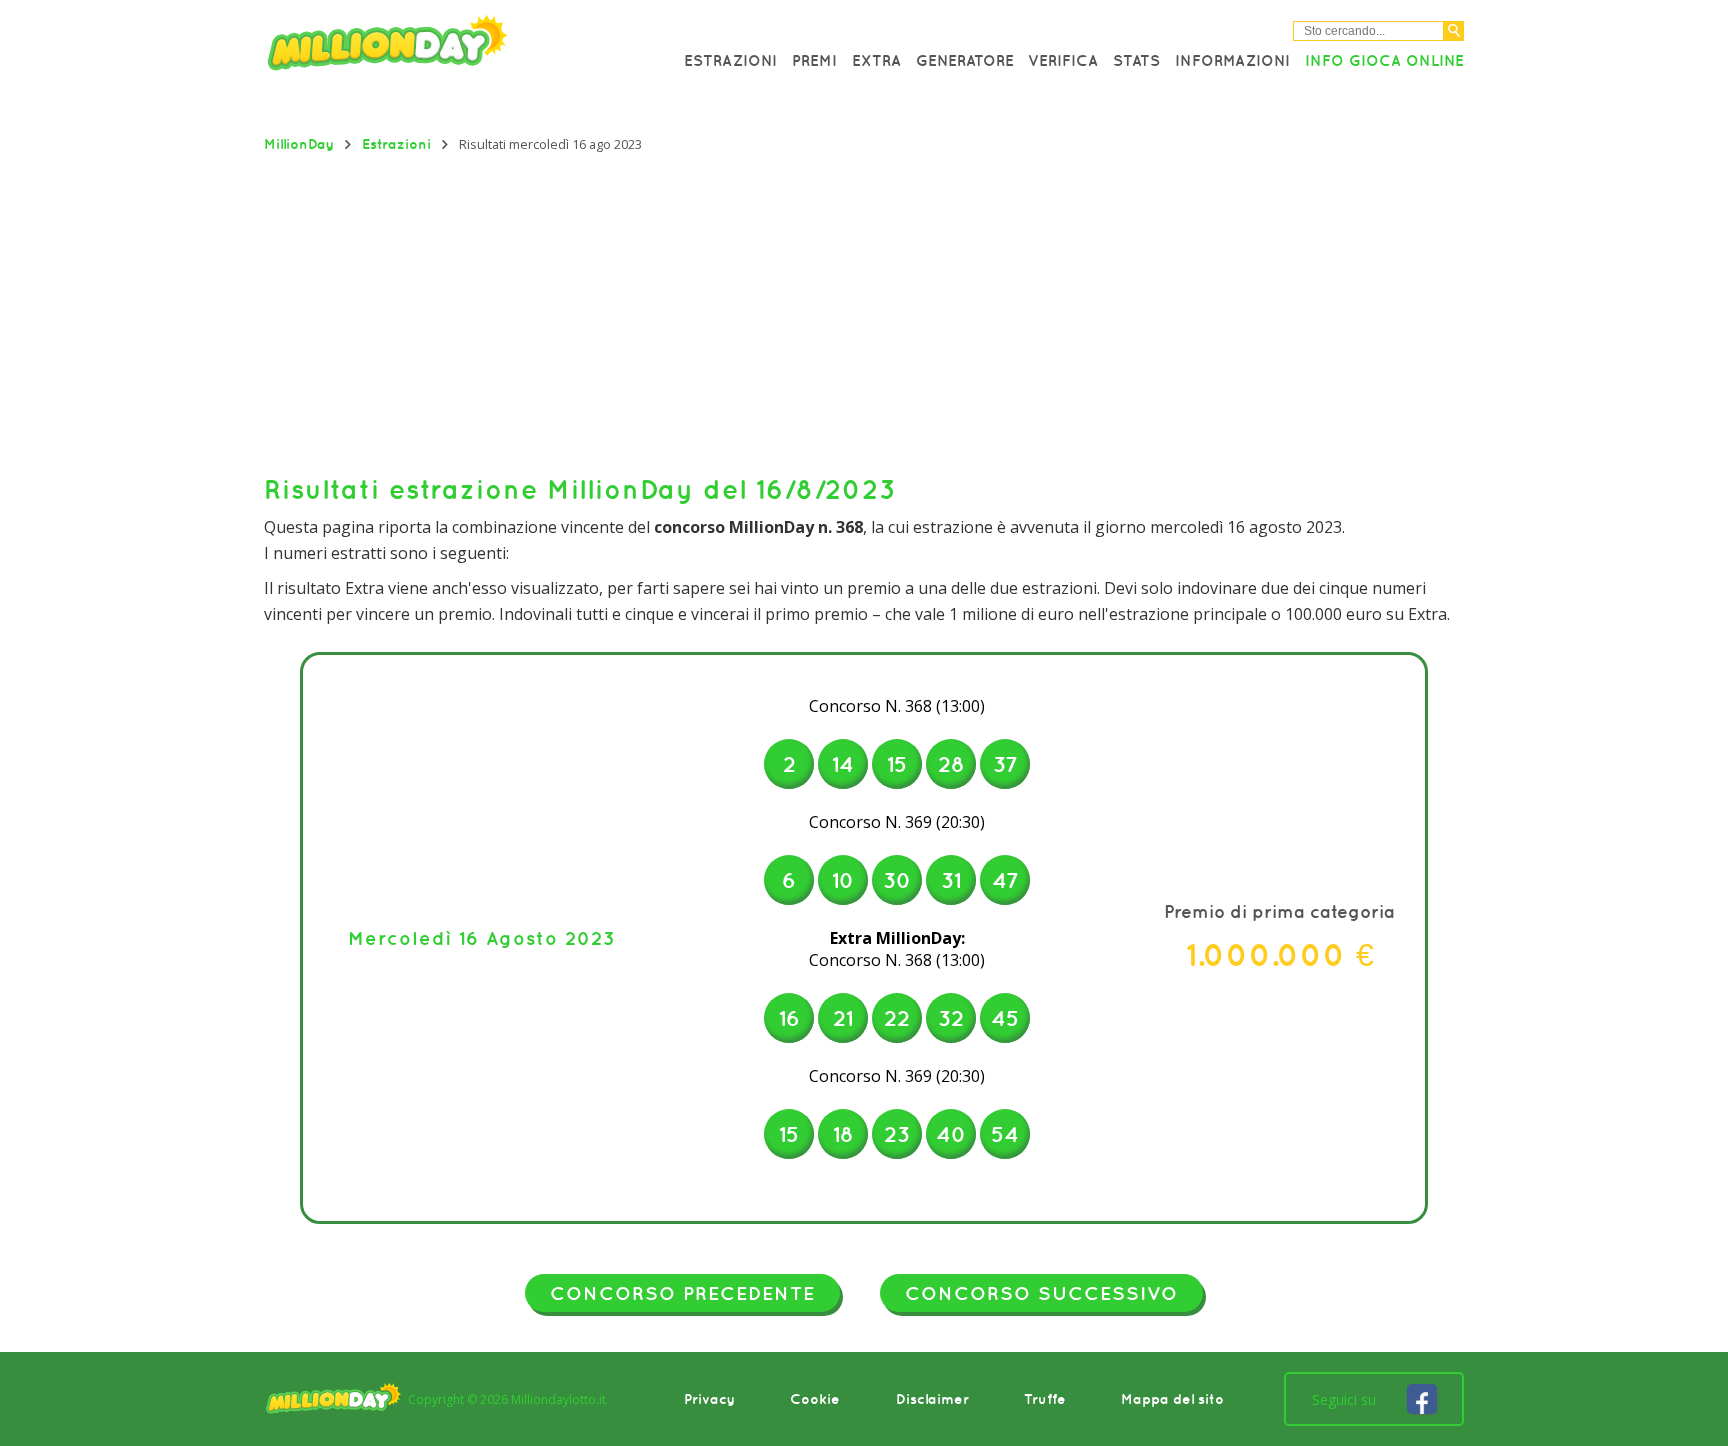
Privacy (709, 1399)
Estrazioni (730, 60)
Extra (876, 60)
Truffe (1045, 1399)
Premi (814, 60)
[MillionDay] (444, 47)
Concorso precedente (682, 1293)
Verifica (1063, 60)
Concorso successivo (1041, 1293)
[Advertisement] (864, 313)
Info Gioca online (1384, 60)
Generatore (965, 60)
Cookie (815, 1399)
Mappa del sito (1172, 1399)
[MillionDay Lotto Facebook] (1422, 1399)
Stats (1136, 60)
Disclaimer (932, 1399)
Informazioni (1232, 60)
